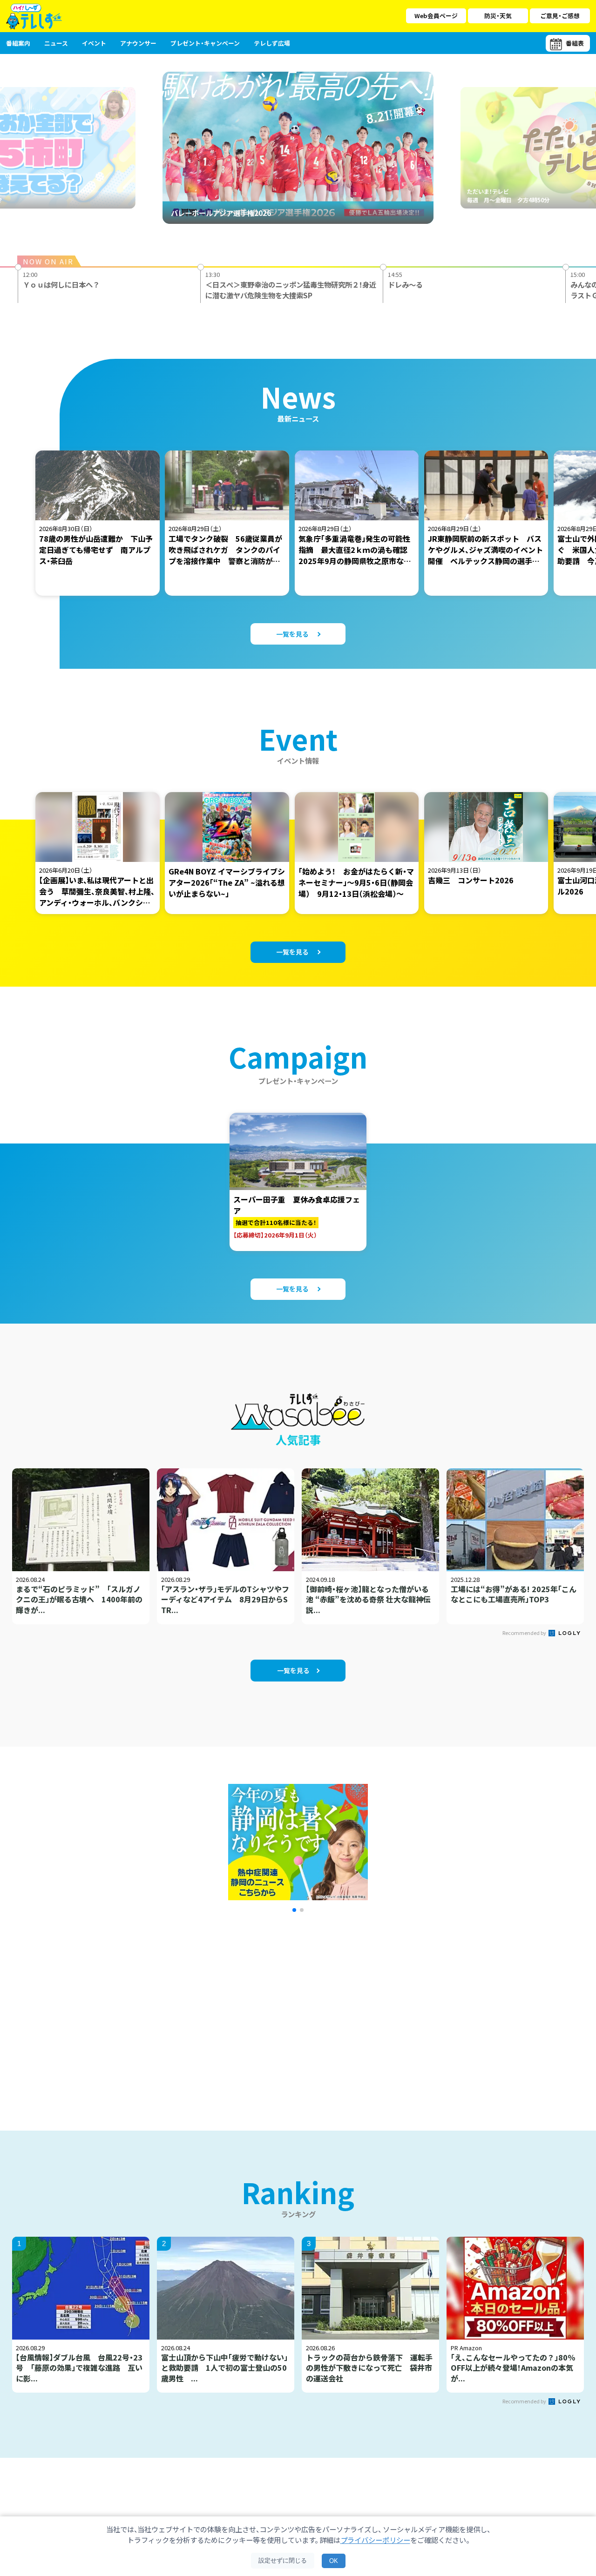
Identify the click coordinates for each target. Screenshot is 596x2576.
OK (334, 2561)
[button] (294, 1910)
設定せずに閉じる (283, 2560)
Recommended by (525, 1633)
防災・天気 (498, 16)
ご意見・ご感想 (560, 16)
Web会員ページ (436, 16)
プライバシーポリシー (375, 2540)
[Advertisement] (197, 2010)
